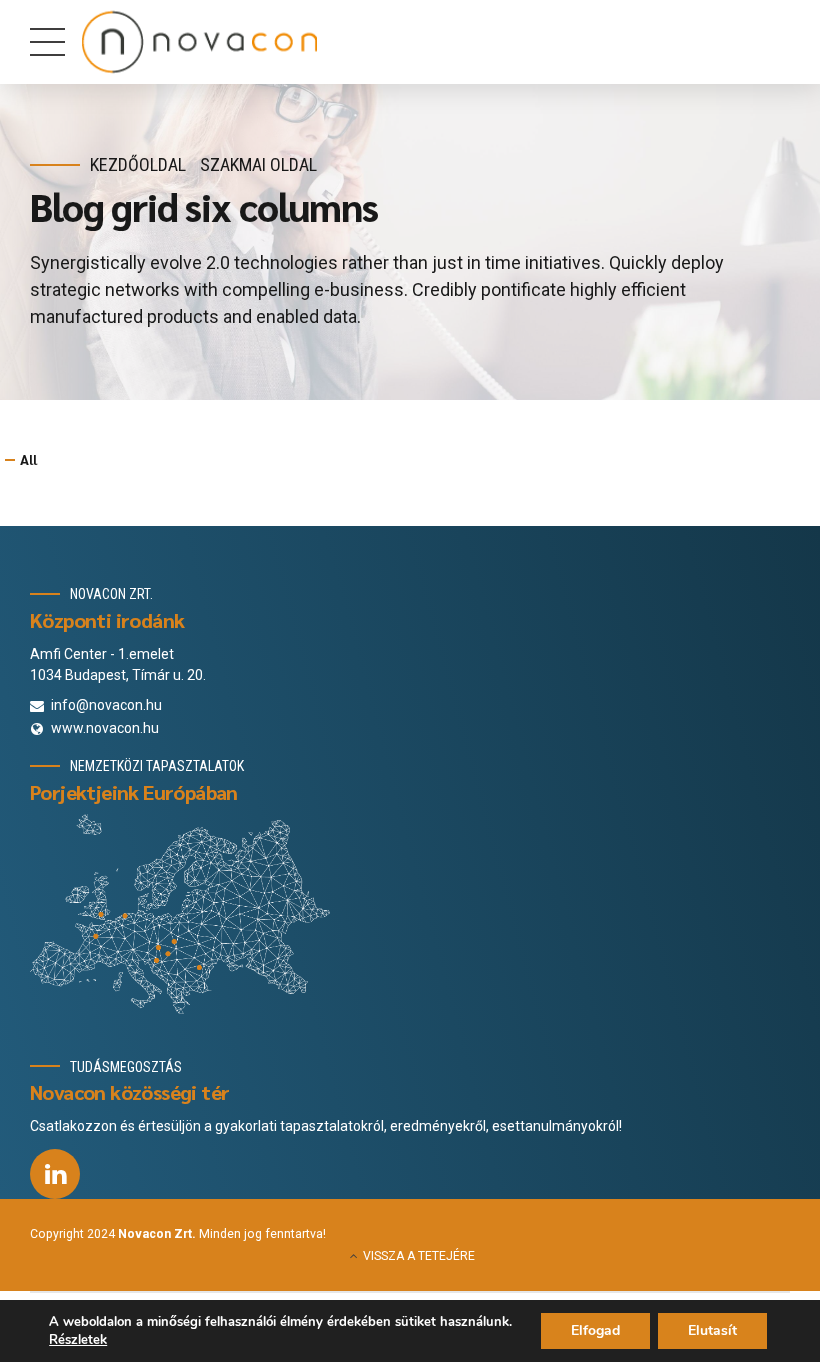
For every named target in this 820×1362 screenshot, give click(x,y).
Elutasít (712, 1330)
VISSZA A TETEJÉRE (419, 1256)
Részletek (78, 1340)
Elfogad (595, 1330)
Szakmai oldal (258, 164)
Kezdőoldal (138, 164)
